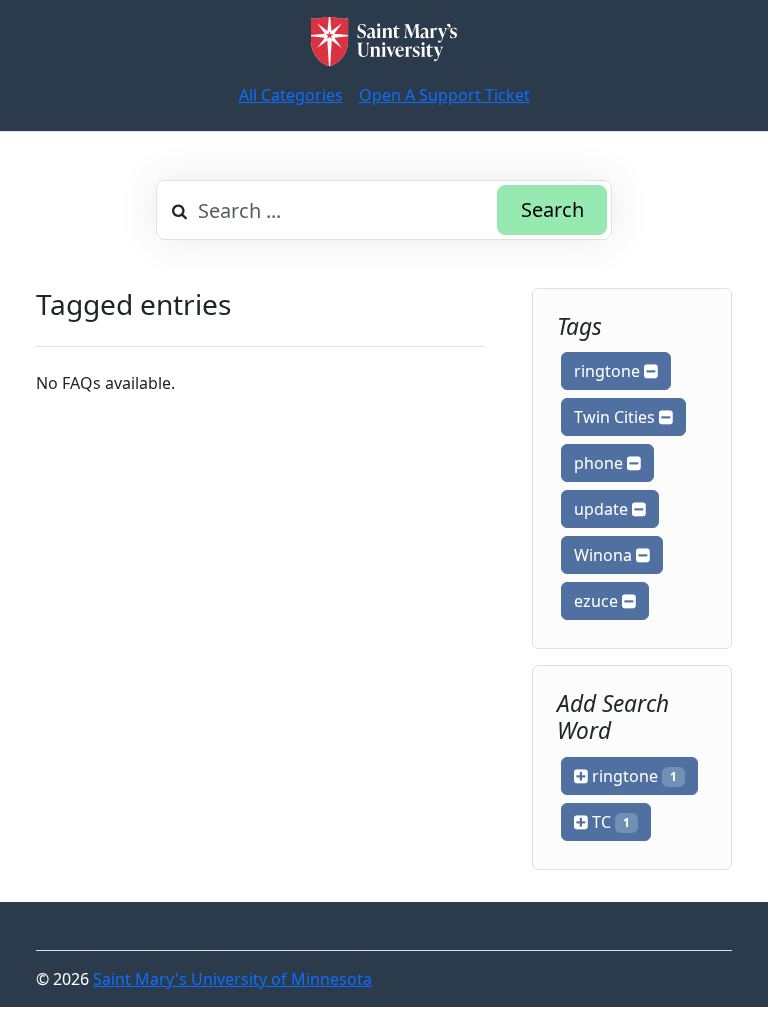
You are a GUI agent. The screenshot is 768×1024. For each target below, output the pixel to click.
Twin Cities (616, 417)
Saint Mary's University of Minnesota (232, 979)
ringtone (609, 371)
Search (552, 209)
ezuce (598, 601)
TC (609, 822)
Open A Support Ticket (444, 95)
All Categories (291, 95)
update (603, 509)
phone (600, 463)
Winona (605, 555)
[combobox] (384, 210)
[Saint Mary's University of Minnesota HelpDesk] (384, 41)
